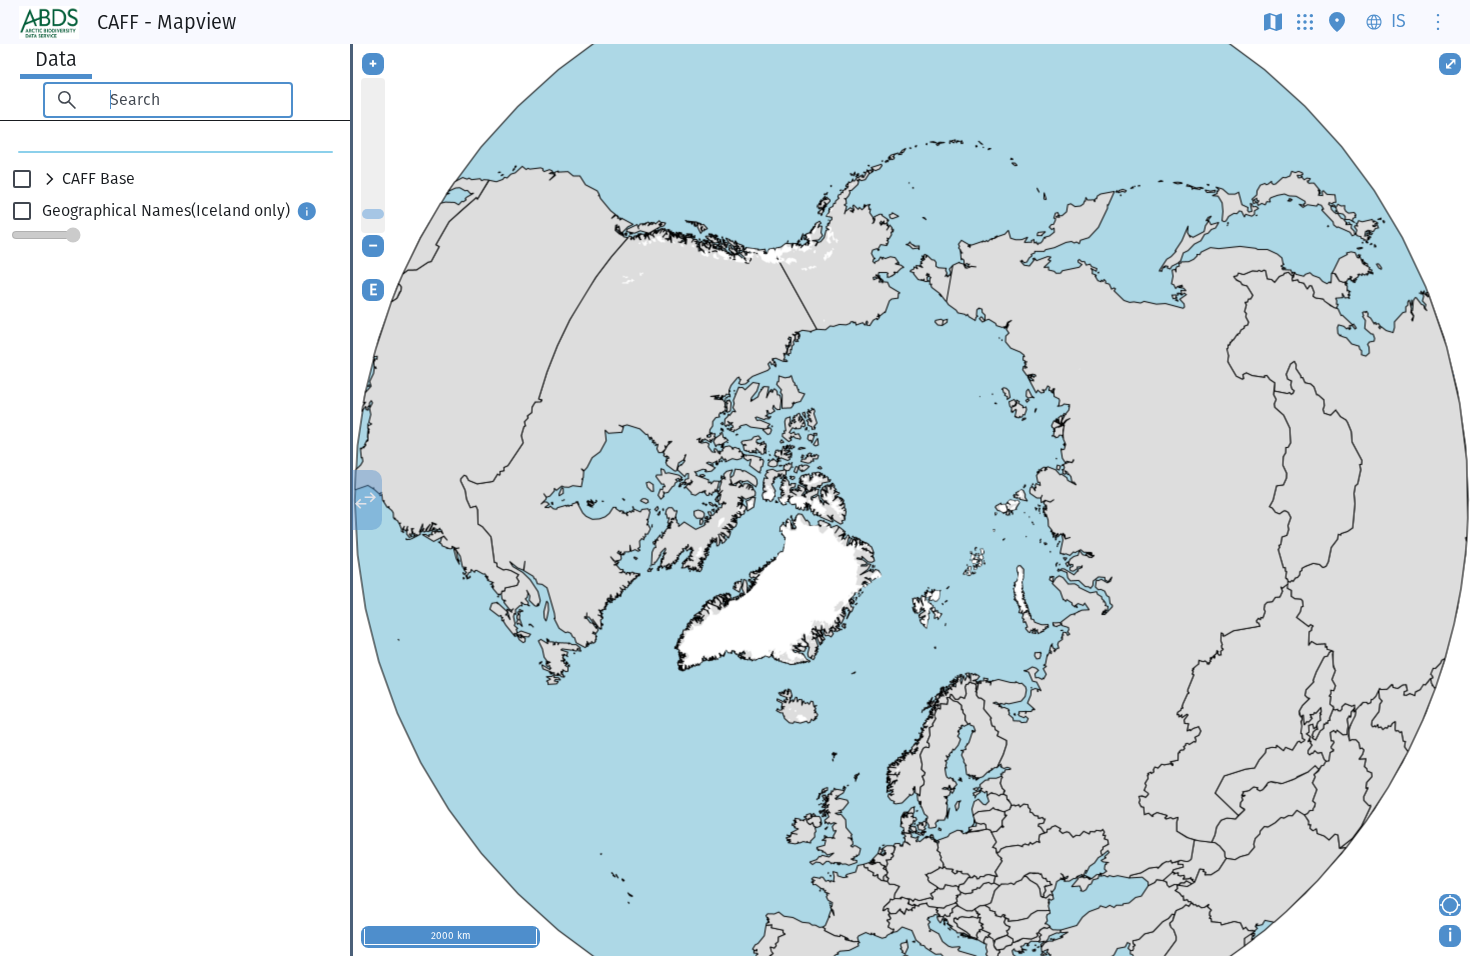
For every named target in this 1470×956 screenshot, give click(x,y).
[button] (175, 179)
